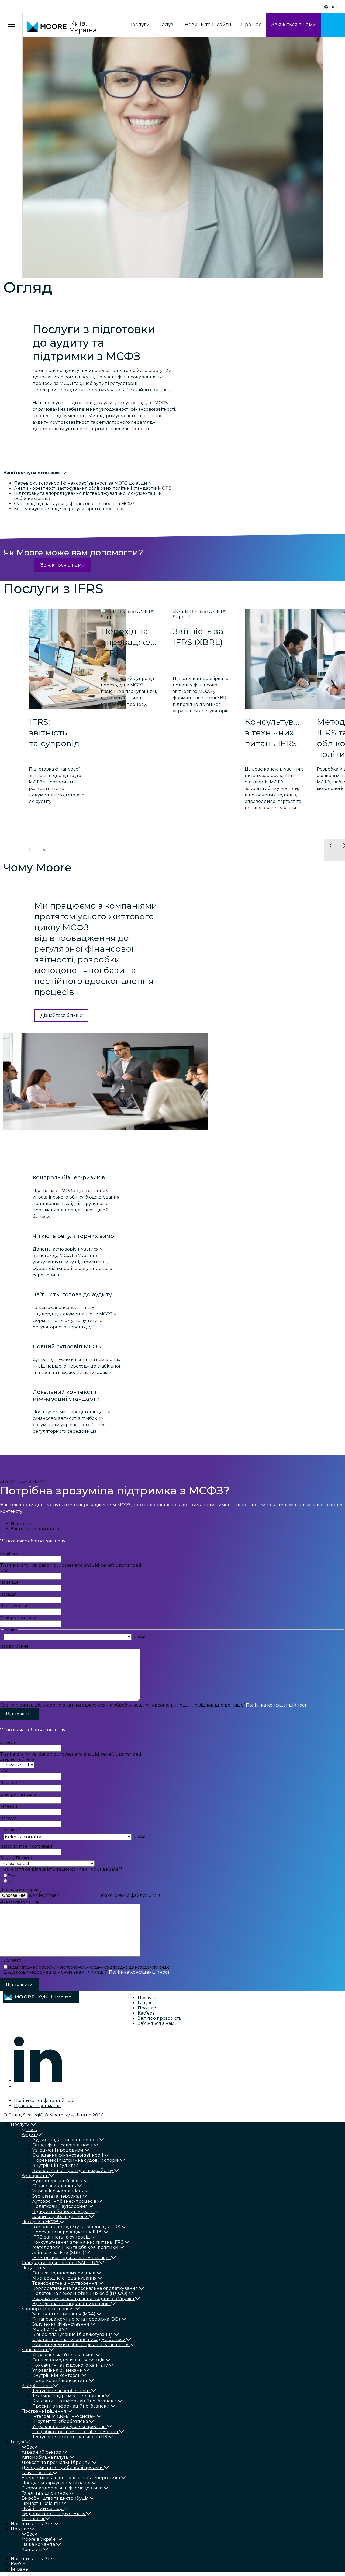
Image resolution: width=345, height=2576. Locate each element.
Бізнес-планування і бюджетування (73, 2334)
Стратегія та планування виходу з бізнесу (79, 2340)
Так (11, 1876)
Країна (139, 1637)
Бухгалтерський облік (57, 2181)
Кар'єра (146, 2013)
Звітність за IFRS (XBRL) (58, 2252)
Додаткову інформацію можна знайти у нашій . (87, 1972)
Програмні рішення (44, 2411)
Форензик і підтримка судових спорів (76, 2160)
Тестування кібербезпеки (61, 2391)
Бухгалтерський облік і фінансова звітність (80, 2345)
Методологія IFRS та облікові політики (75, 2247)
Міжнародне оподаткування (65, 2278)
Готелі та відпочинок (45, 2493)
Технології (33, 2519)
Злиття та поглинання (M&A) (64, 2314)
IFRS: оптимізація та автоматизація (71, 2258)
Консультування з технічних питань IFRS (78, 2242)
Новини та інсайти (208, 25)
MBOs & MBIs (47, 2329)
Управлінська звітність (58, 2191)
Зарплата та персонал (57, 2196)
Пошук (333, 25)
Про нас (251, 25)
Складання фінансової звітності (68, 2155)
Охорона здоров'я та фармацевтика (62, 2488)
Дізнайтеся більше (61, 1015)
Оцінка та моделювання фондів (68, 2360)
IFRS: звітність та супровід (61, 2237)
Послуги (139, 25)
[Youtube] (18, 2087)
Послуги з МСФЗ (40, 2222)
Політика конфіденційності (277, 1705)
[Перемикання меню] (11, 25)
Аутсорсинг (35, 2176)
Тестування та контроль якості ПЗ (70, 2437)
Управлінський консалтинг (63, 2355)
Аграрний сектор (41, 2452)
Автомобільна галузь (45, 2457)
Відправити (19, 1714)
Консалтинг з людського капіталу (70, 2365)
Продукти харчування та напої (56, 2483)
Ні (10, 1881)
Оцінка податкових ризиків (64, 2273)
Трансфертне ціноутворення (65, 2283)
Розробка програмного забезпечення (75, 2432)
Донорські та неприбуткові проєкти (62, 2468)
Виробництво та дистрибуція (55, 2498)
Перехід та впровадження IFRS (68, 2232)
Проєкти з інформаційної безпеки (71, 2406)
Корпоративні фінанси (48, 2309)
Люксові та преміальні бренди (56, 2462)
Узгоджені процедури (58, 2150)
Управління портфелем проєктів (69, 2427)
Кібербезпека (37, 2386)
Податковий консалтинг (60, 2380)
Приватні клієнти (41, 2503)
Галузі (167, 25)
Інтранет (20, 2569)
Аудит (29, 2135)
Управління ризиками (58, 2370)
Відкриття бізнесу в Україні (63, 2211)
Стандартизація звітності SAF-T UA (60, 2263)
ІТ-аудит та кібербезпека (60, 2421)
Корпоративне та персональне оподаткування (85, 2288)
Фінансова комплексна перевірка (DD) (76, 2319)
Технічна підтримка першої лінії (68, 2396)
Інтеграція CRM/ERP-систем (64, 2416)
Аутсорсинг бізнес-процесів (64, 2201)
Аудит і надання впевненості (65, 2140)
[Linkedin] (38, 2081)
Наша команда (38, 2544)
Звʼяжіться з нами (294, 25)
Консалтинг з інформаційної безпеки (75, 2401)
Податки (31, 2268)
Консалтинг (35, 2350)
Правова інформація (37, 2106)
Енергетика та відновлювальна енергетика (71, 2478)
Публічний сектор (42, 2508)
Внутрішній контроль (56, 2375)
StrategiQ (33, 2115)
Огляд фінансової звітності (62, 2145)
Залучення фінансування (61, 2324)
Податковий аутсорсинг (60, 2206)
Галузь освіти (37, 2473)
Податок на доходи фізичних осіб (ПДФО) (80, 2293)
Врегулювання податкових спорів (71, 2304)
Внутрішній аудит (52, 2165)
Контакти (32, 2549)
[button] (331, 850)
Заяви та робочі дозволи (60, 2217)
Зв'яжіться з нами (63, 565)
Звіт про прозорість (160, 2018)
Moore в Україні (39, 2539)
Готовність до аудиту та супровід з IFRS (76, 2227)
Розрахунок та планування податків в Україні (83, 2299)
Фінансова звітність (54, 2186)
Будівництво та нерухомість (53, 2514)
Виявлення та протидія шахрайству (73, 2171)
